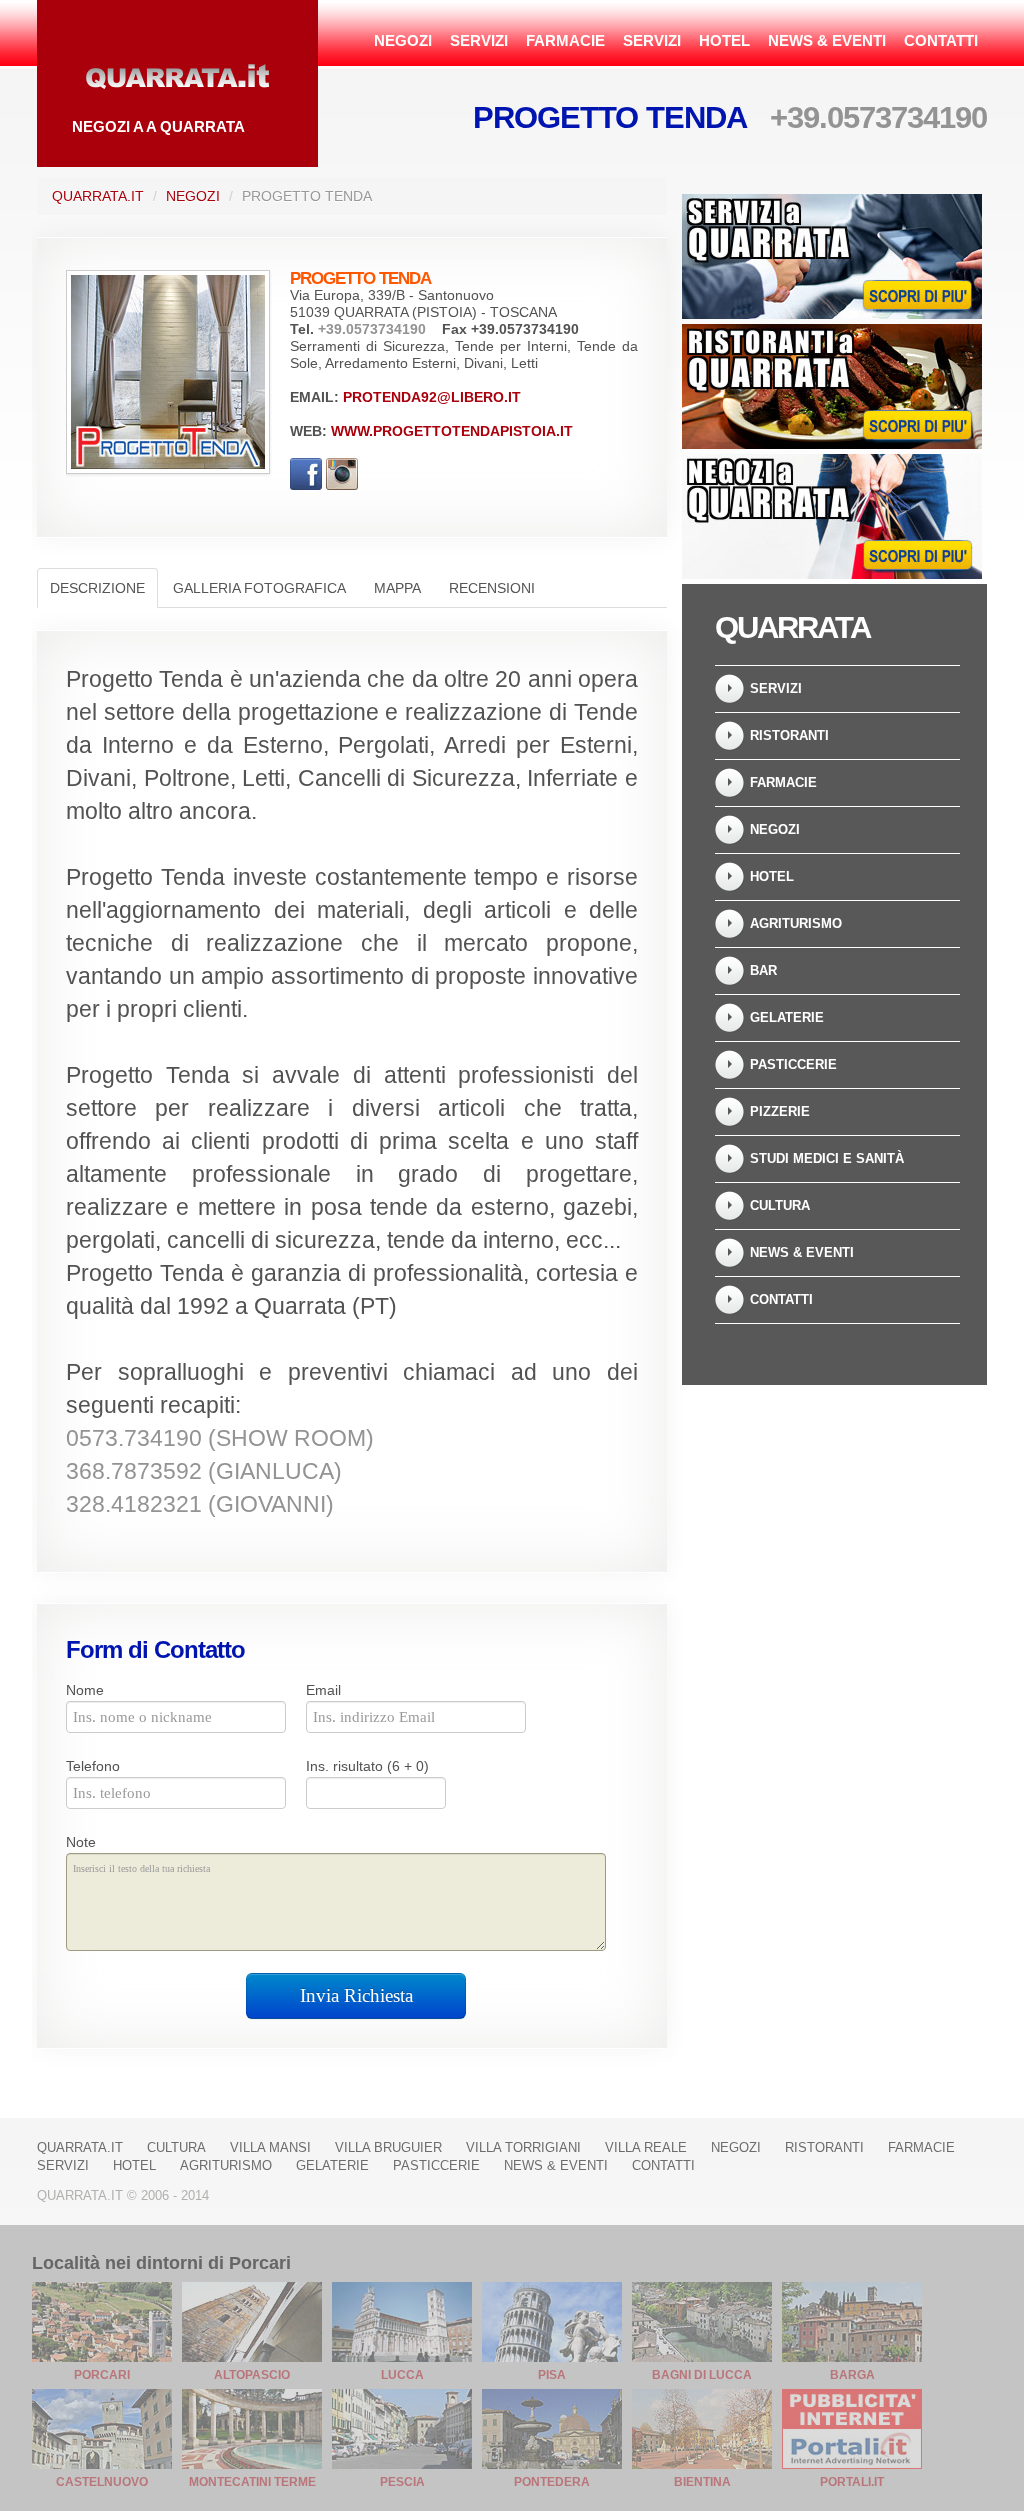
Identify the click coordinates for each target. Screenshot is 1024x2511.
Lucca (402, 2375)
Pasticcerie (793, 1064)
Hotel (724, 40)
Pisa (552, 2375)
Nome (85, 1690)
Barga (852, 2375)
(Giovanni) (200, 1504)
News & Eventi (827, 40)
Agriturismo (796, 923)
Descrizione (97, 588)
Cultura (780, 1205)
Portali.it (852, 2482)
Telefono (93, 1766)
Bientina (702, 2482)
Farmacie (565, 40)
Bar (763, 970)
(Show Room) (220, 1438)
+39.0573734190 (878, 117)
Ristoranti (789, 735)
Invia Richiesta (356, 1995)
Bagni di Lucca (702, 2375)
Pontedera (552, 2482)
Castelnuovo (102, 2482)
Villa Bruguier (388, 2147)
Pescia (402, 2482)
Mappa (397, 588)
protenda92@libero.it (432, 397)
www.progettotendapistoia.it (452, 431)
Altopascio (252, 2375)
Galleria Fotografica (259, 588)
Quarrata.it (98, 196)
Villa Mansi (270, 2147)
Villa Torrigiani (523, 2147)
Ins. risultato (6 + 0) (367, 1766)
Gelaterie (787, 1017)
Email (323, 1690)
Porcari (102, 2375)
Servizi (479, 40)
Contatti (941, 40)
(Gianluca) (204, 1471)
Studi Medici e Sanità (827, 1158)
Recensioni (492, 588)
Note (81, 1842)
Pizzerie (780, 1111)
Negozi (403, 40)
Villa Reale (646, 2147)
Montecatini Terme (252, 2482)
